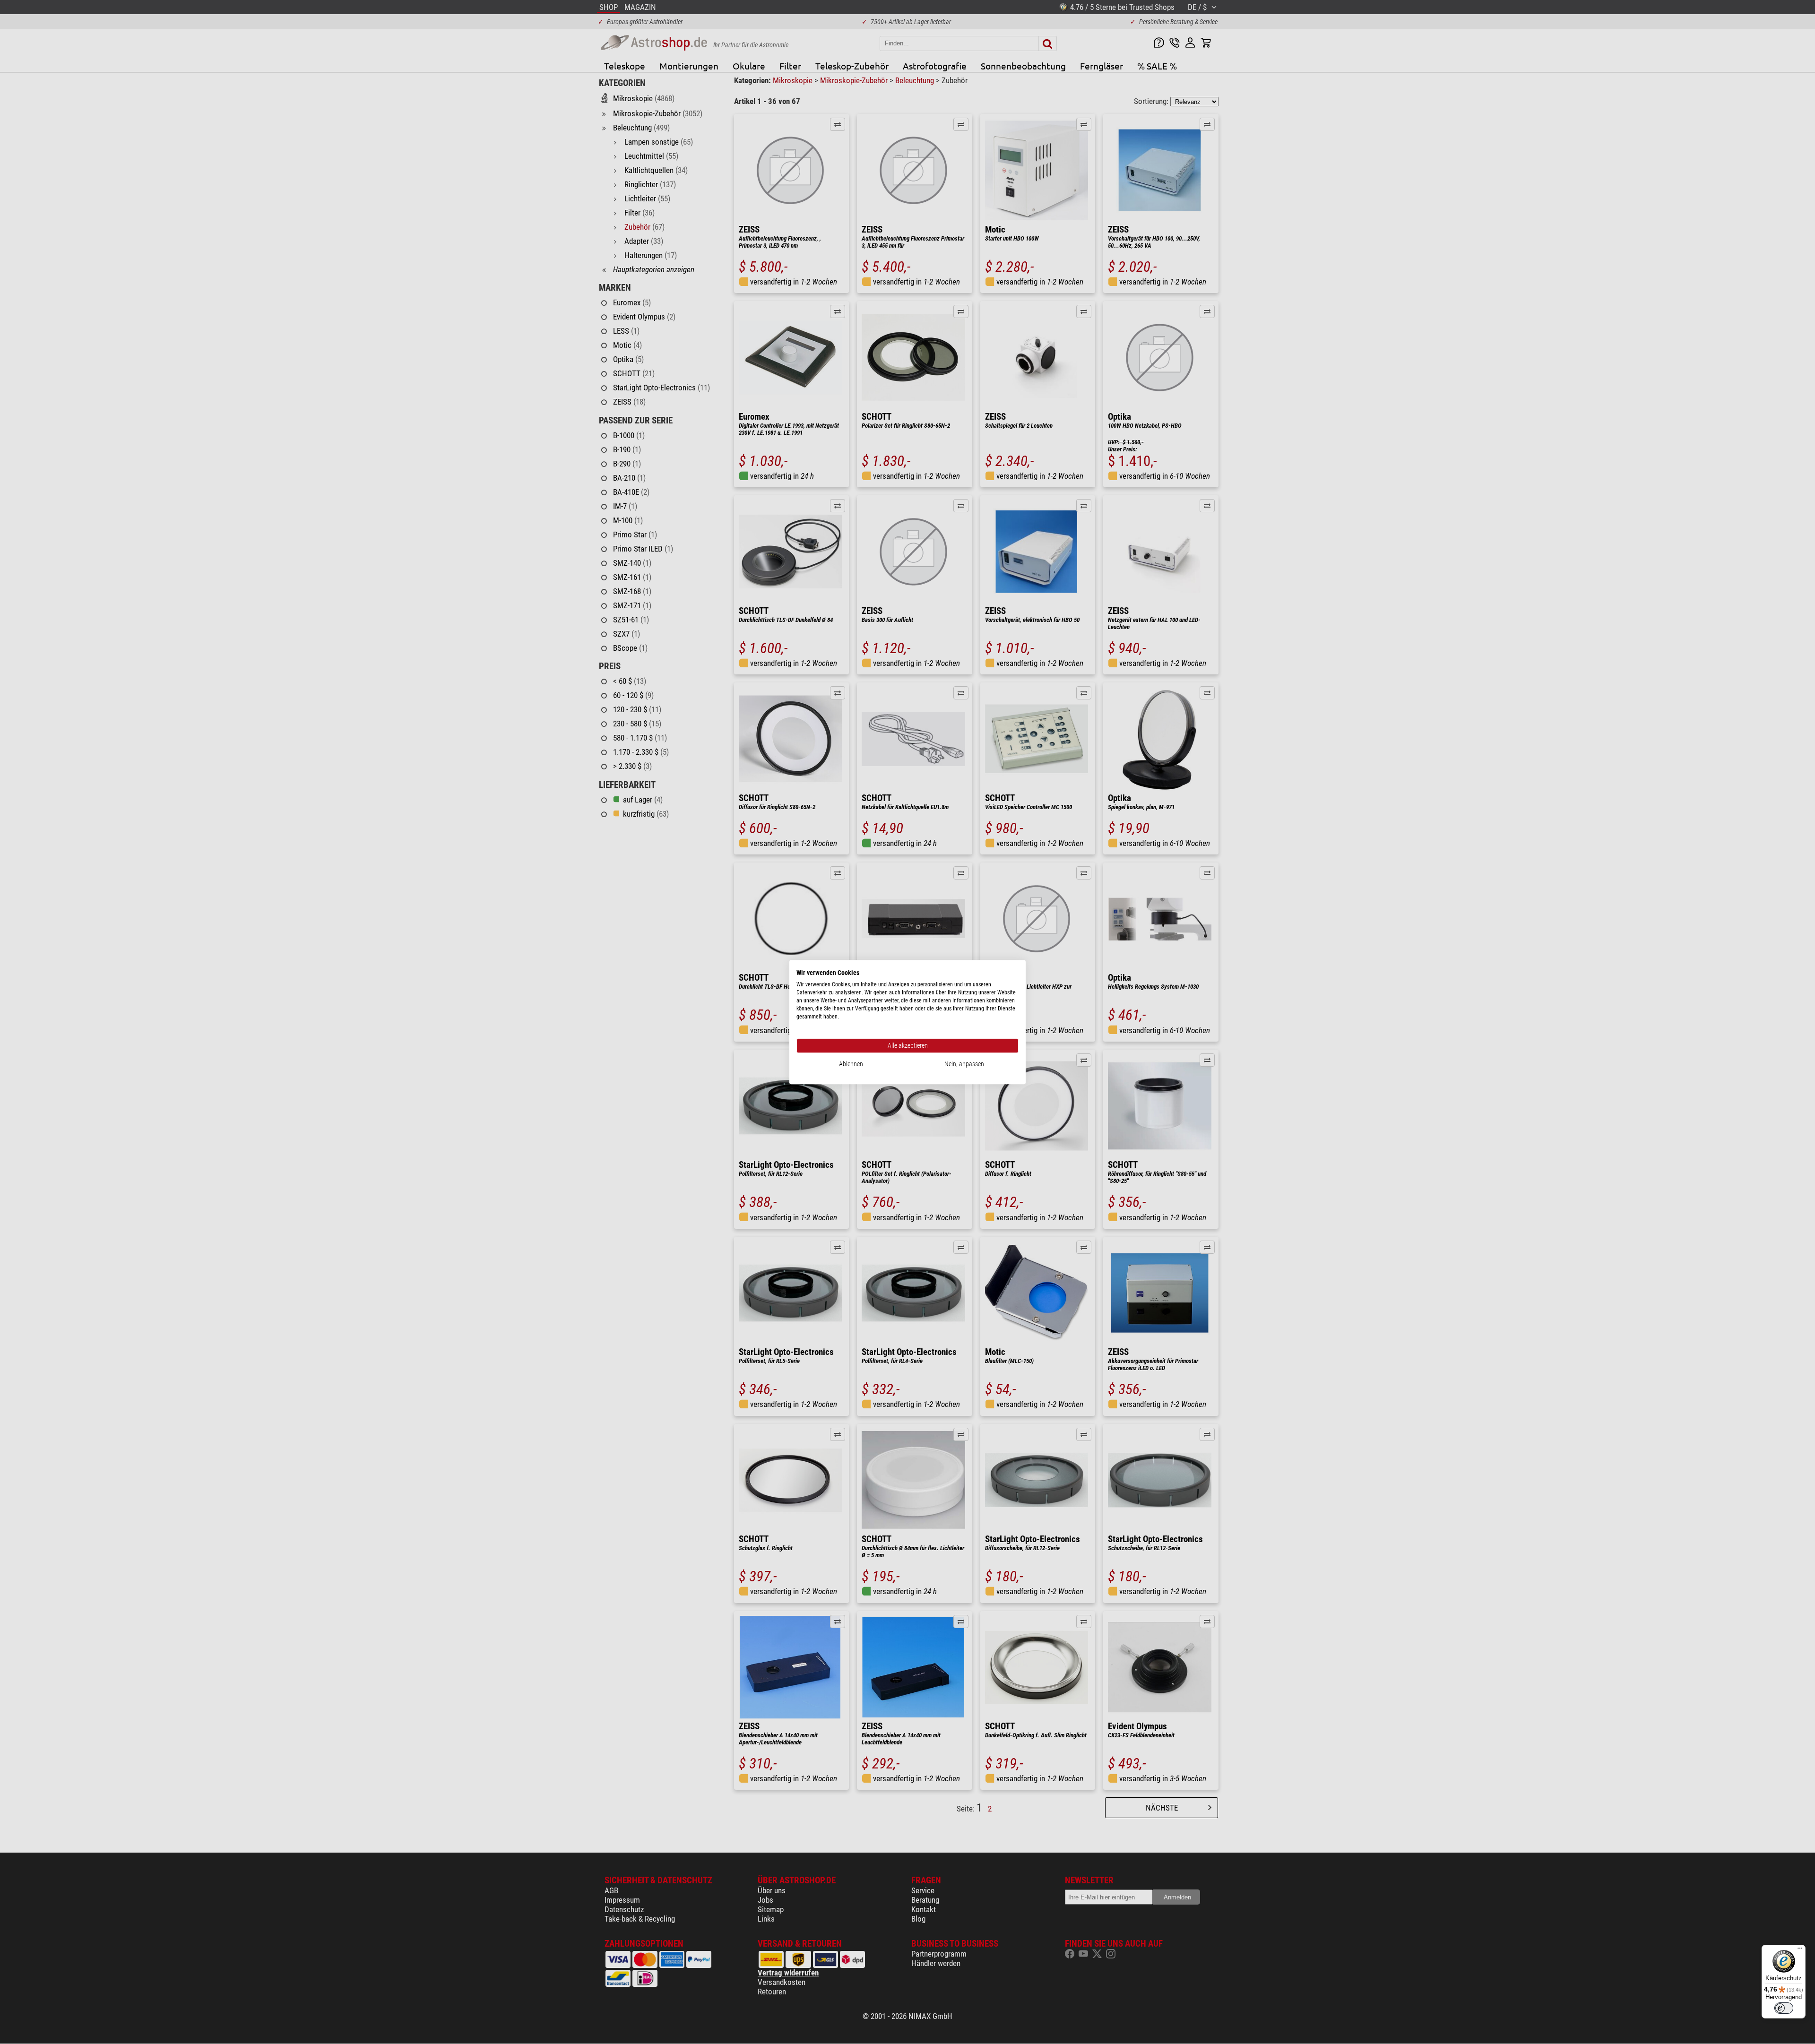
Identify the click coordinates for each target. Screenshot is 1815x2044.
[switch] (1784, 2008)
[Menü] (1800, 1950)
